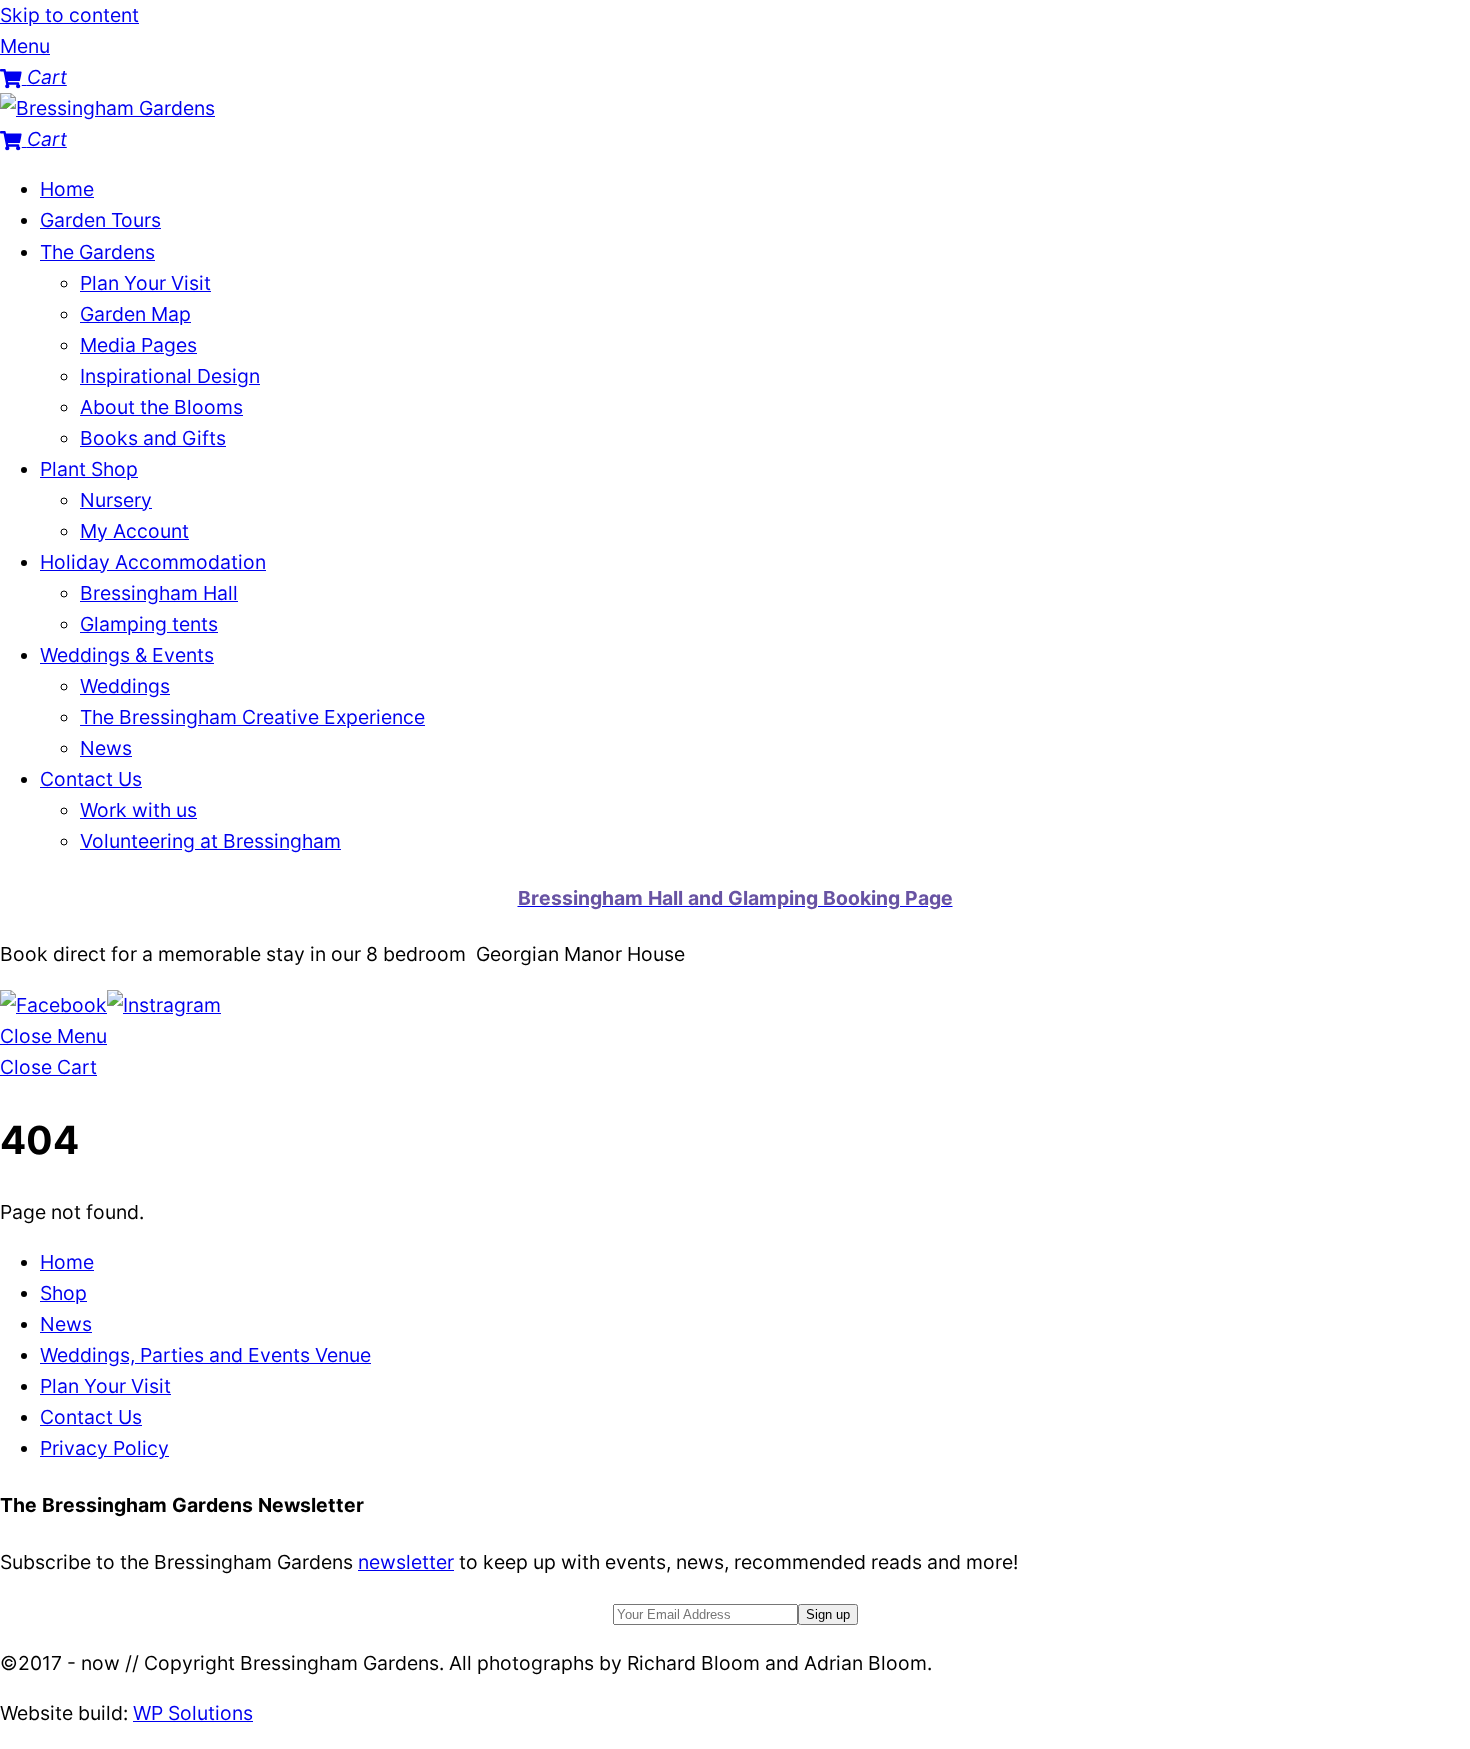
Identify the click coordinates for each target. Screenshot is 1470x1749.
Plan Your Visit (145, 283)
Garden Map (135, 314)
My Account (134, 531)
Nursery (116, 500)
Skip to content (69, 15)
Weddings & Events (127, 655)
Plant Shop (89, 469)
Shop (63, 1293)
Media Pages (138, 345)
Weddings (125, 686)
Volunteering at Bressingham (210, 841)
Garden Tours (100, 220)
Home (67, 189)
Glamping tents (149, 624)
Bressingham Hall (159, 593)
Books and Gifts (153, 438)
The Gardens (97, 252)
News (106, 748)
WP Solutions (193, 1713)
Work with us (138, 810)
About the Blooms (161, 407)
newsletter (406, 1562)
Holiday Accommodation (153, 562)
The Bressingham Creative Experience (252, 717)
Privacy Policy (104, 1448)
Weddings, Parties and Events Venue (205, 1355)
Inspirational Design (170, 376)
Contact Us (91, 779)
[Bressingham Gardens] (107, 108)
